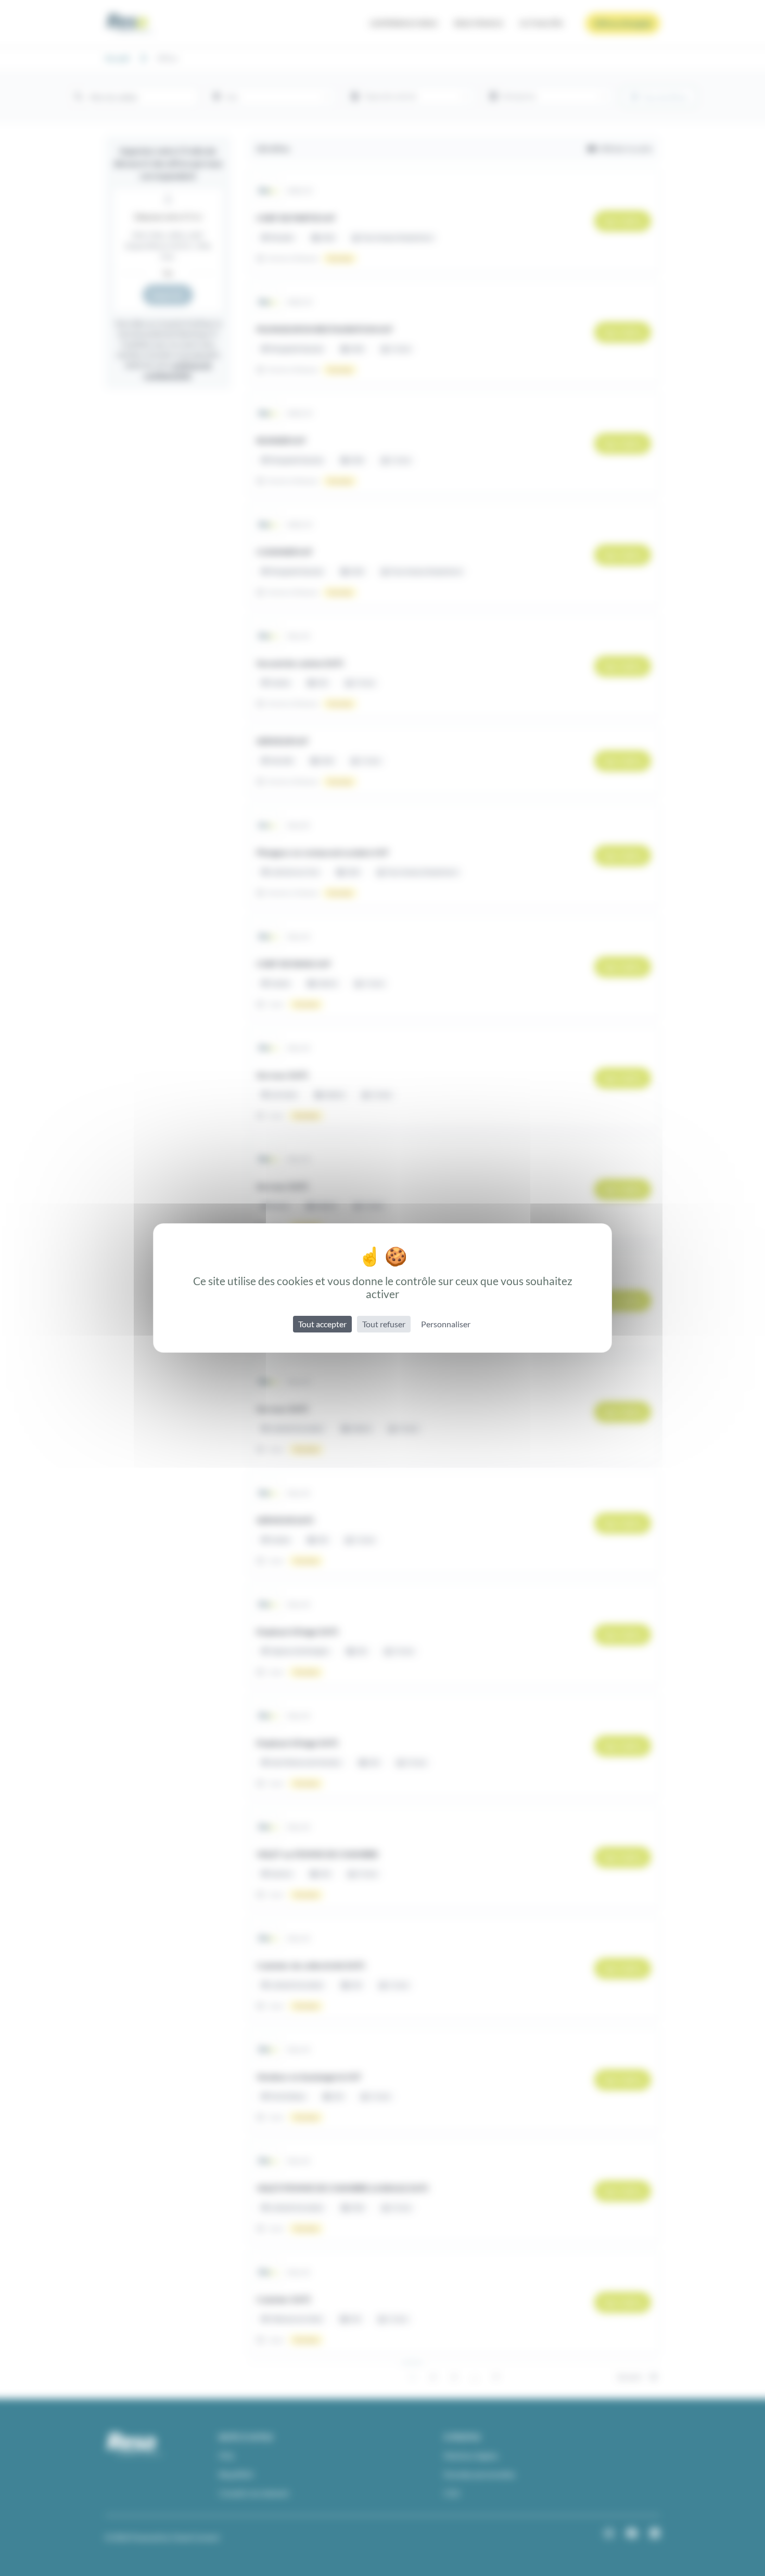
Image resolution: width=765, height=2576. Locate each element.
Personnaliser (446, 1324)
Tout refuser (384, 1324)
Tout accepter (322, 1324)
